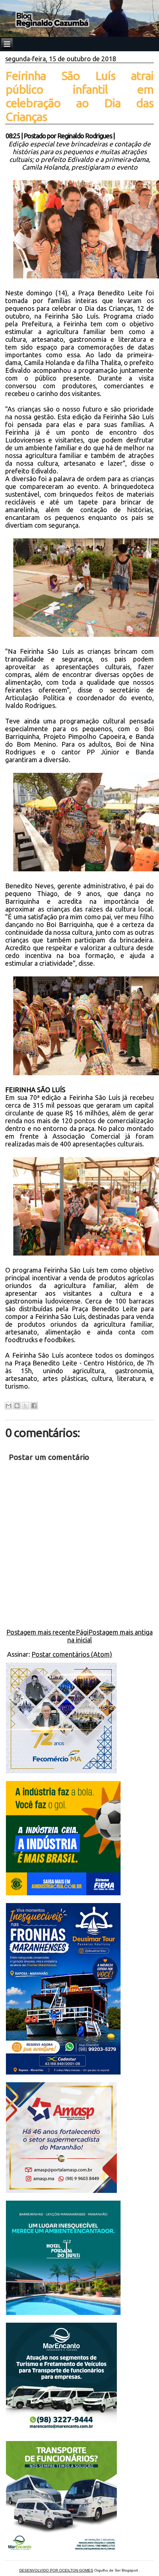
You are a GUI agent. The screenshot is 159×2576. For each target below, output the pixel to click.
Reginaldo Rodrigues (85, 136)
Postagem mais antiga (121, 1632)
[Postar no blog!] (17, 1406)
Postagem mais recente (41, 1632)
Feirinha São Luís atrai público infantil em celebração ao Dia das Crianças (79, 96)
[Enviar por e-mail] (9, 1406)
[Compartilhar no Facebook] (34, 1406)
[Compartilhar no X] (26, 1406)
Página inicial (80, 1636)
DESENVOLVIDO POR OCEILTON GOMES (56, 2570)
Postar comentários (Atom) (72, 1654)
